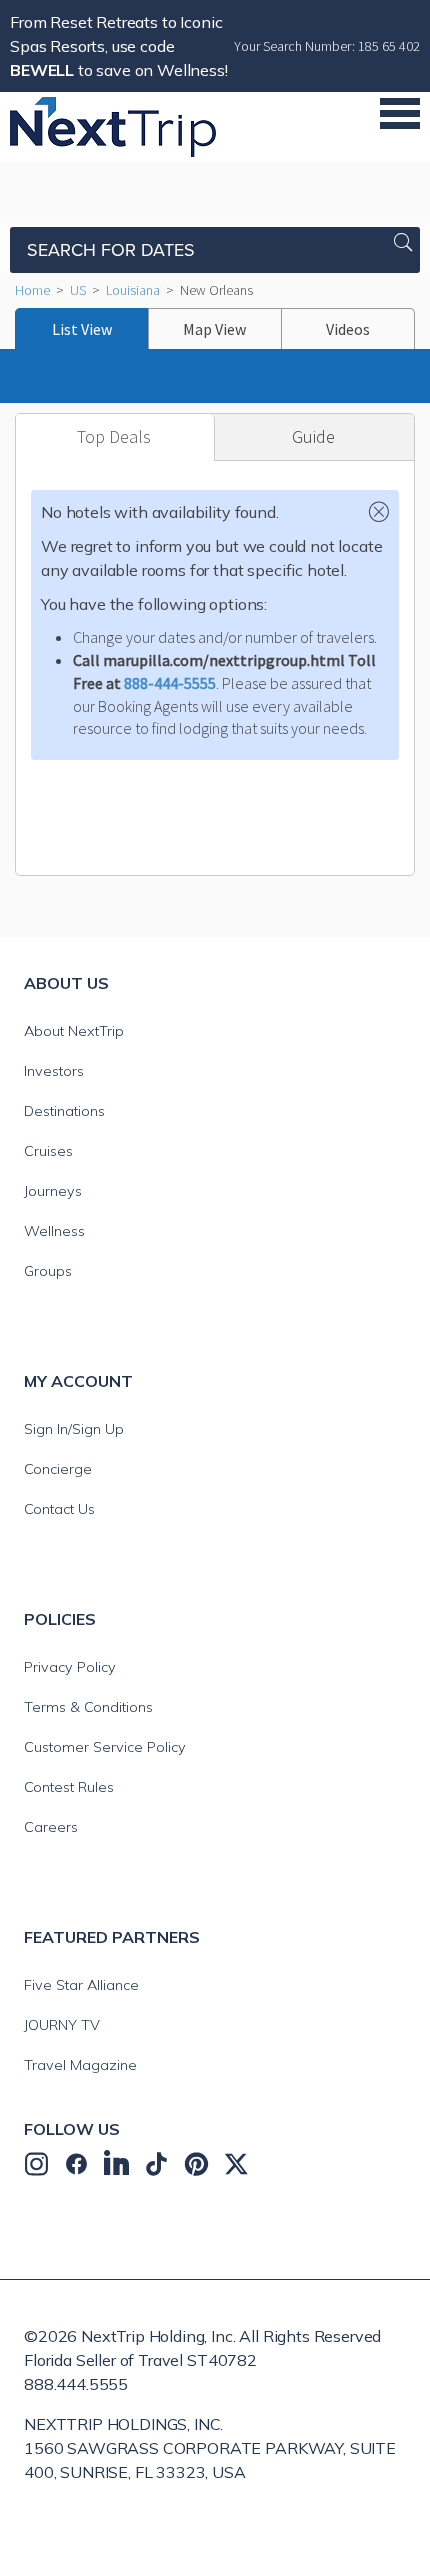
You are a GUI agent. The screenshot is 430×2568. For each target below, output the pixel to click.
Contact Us (59, 1509)
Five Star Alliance (81, 1985)
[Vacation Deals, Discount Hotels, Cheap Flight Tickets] (113, 125)
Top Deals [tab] (114, 436)
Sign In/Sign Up (74, 1429)
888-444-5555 (170, 683)
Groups (48, 1271)
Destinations (64, 1111)
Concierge (58, 1469)
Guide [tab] (313, 436)
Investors (54, 1071)
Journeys (53, 1191)
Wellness (54, 1231)
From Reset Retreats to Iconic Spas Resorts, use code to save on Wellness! (119, 46)
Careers (51, 1827)
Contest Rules (69, 1787)
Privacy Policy (70, 1667)
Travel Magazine (80, 2065)
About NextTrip (74, 1031)
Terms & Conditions (88, 1707)
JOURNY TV (62, 2025)
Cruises (48, 1151)
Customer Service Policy (105, 1747)
